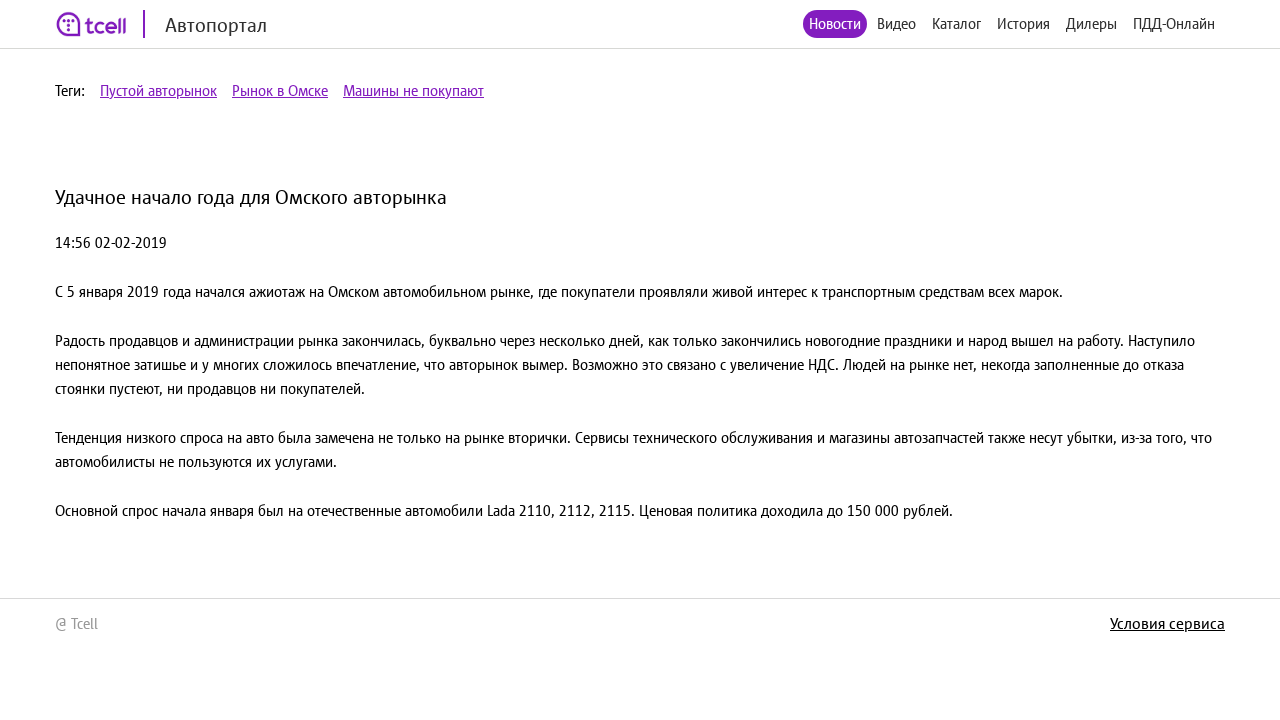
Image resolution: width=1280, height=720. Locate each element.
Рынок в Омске (280, 90)
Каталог (956, 23)
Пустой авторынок (158, 90)
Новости (835, 23)
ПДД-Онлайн (1174, 23)
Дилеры (1091, 23)
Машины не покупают (413, 90)
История (1023, 23)
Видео (896, 23)
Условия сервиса (1167, 623)
